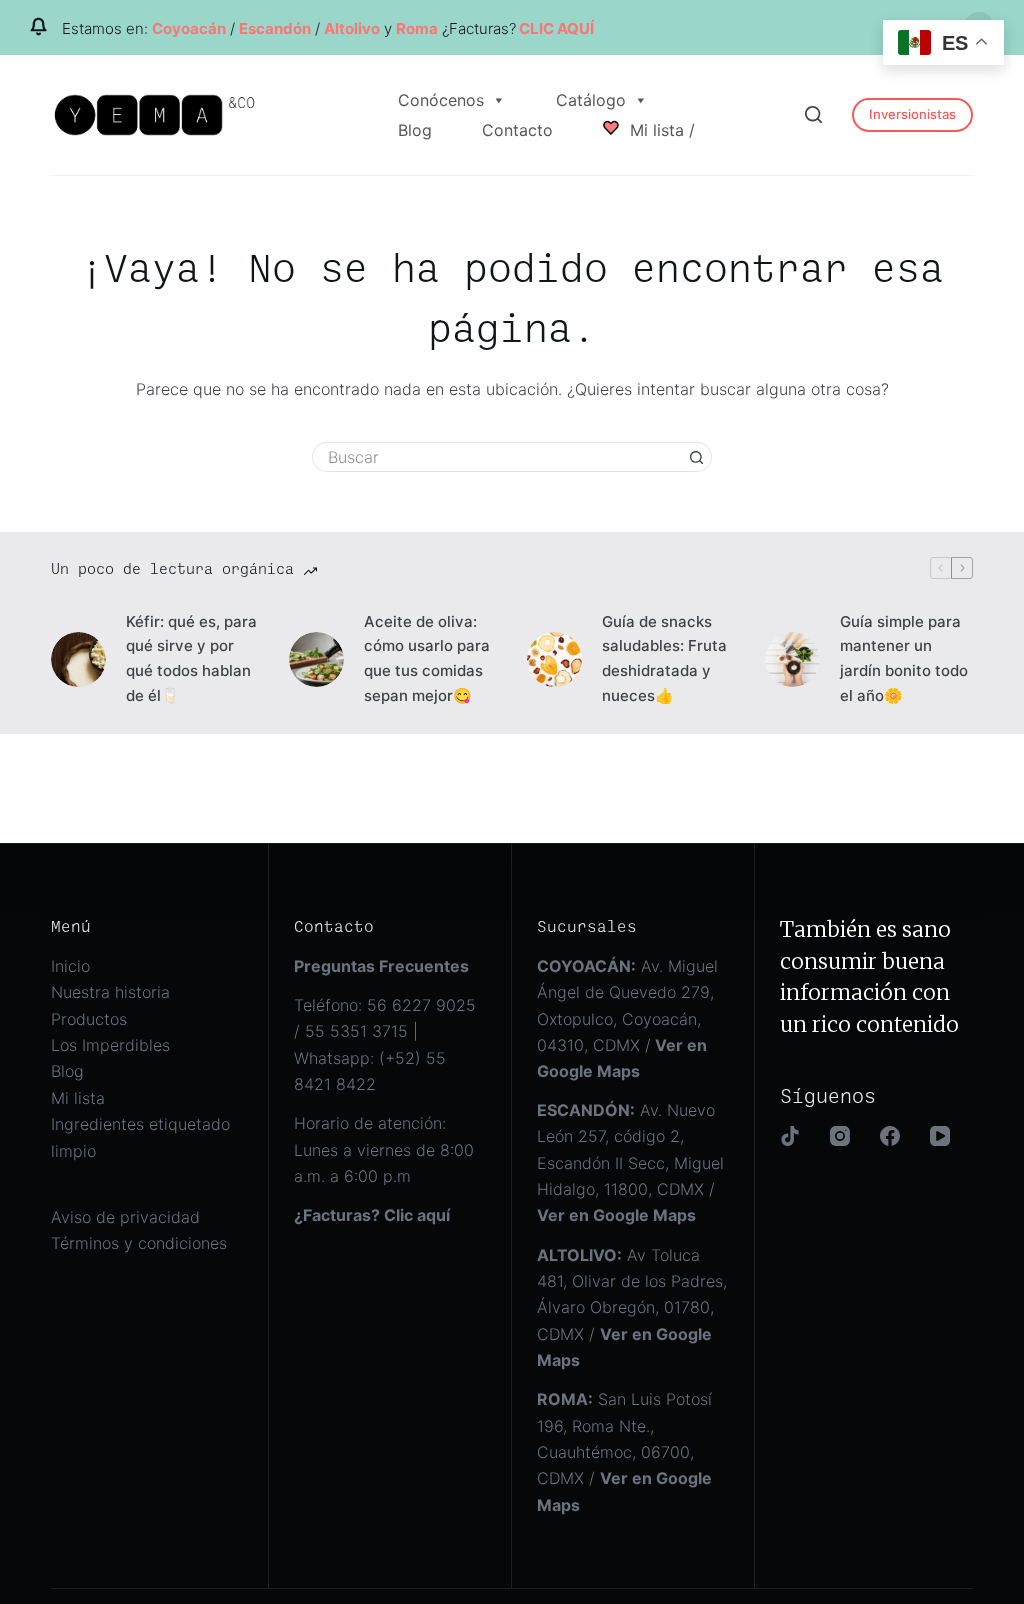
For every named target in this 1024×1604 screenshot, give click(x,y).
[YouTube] (940, 1136)
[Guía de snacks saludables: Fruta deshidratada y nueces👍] (554, 659)
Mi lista (78, 1098)
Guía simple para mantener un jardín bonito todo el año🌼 (904, 658)
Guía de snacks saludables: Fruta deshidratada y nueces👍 (664, 658)
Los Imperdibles (110, 1045)
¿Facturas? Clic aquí (372, 1215)
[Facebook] (890, 1136)
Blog (415, 130)
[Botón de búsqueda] (697, 457)
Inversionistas (912, 114)
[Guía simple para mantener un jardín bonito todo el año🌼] (792, 659)
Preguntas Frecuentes (381, 966)
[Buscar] (813, 114)
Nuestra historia (110, 992)
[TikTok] (790, 1136)
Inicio (70, 966)
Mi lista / (660, 130)
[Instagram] (840, 1136)
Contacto (517, 130)
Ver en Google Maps (616, 1215)
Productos (89, 1019)
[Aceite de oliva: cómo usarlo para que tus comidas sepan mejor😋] (316, 659)
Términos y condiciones (139, 1243)
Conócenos (441, 100)
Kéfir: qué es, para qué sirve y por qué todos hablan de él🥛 (191, 658)
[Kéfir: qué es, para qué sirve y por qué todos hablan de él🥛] (78, 659)
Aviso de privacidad (125, 1217)
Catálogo (591, 100)
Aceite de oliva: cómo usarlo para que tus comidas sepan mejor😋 (427, 658)
